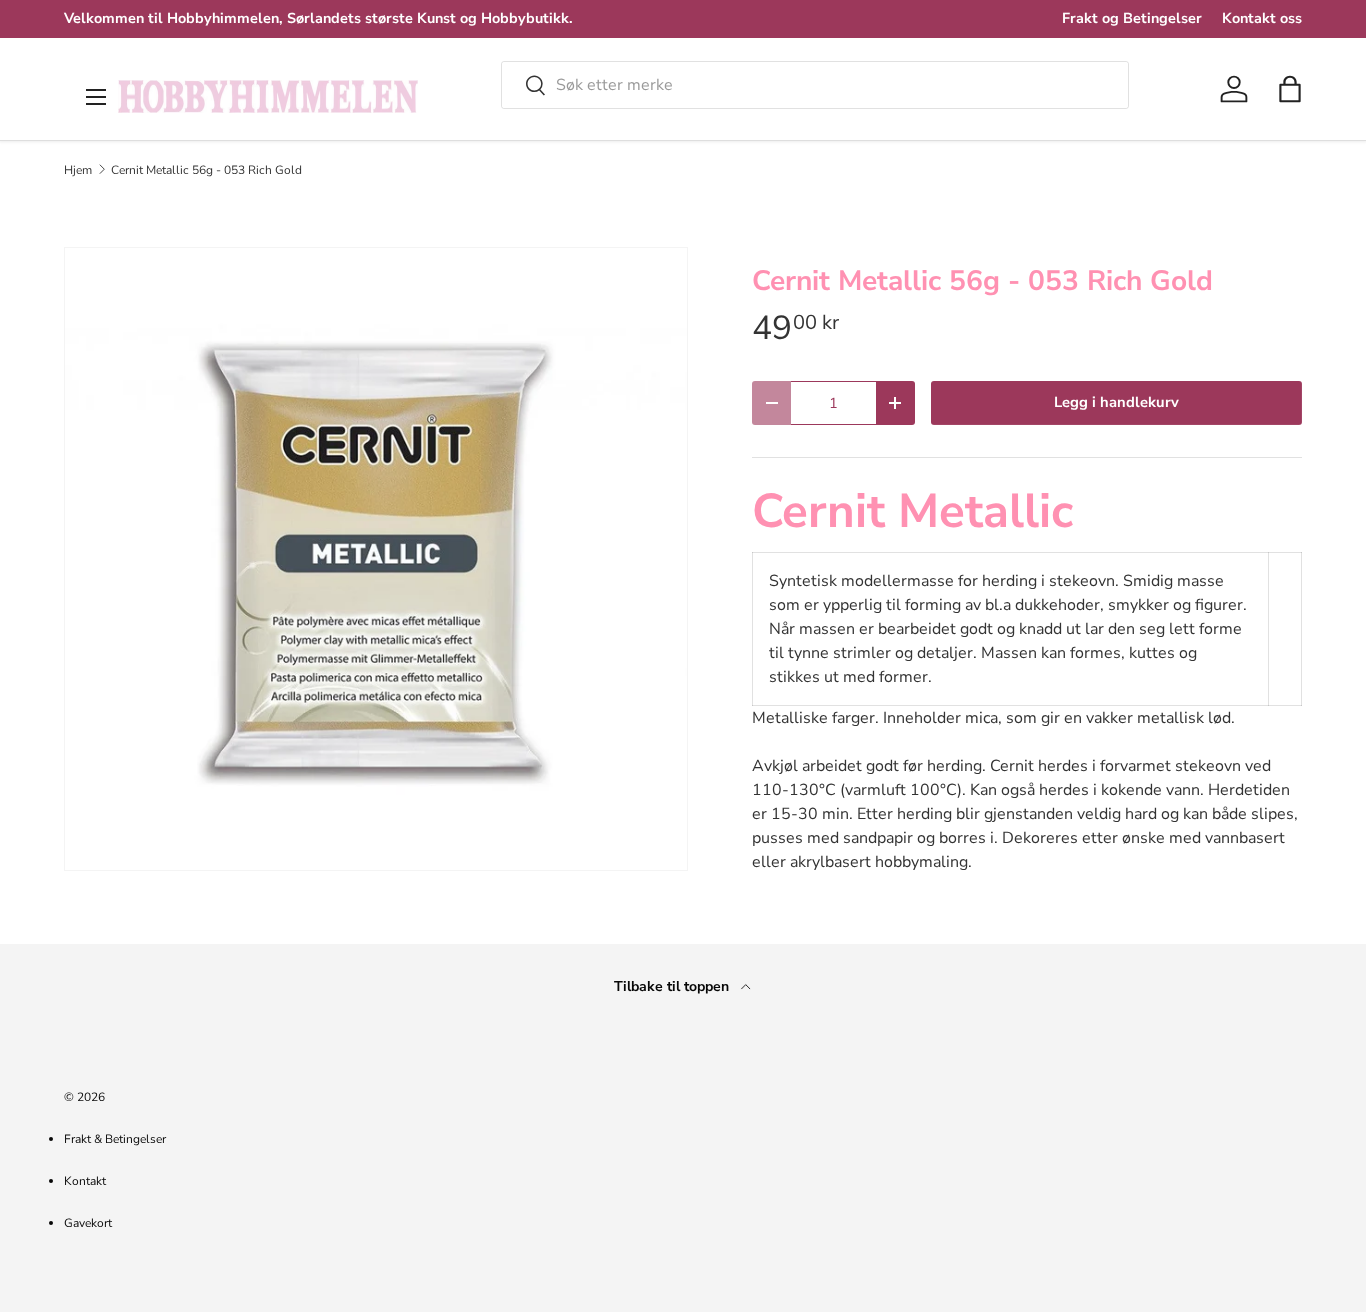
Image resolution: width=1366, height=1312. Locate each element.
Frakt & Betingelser (115, 1139)
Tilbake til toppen (673, 986)
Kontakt (85, 1181)
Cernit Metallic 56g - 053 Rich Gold (206, 170)
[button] (1290, 89)
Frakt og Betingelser (1132, 18)
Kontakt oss (1262, 18)
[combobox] (815, 85)
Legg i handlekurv (1116, 402)
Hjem (78, 170)
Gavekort (88, 1223)
